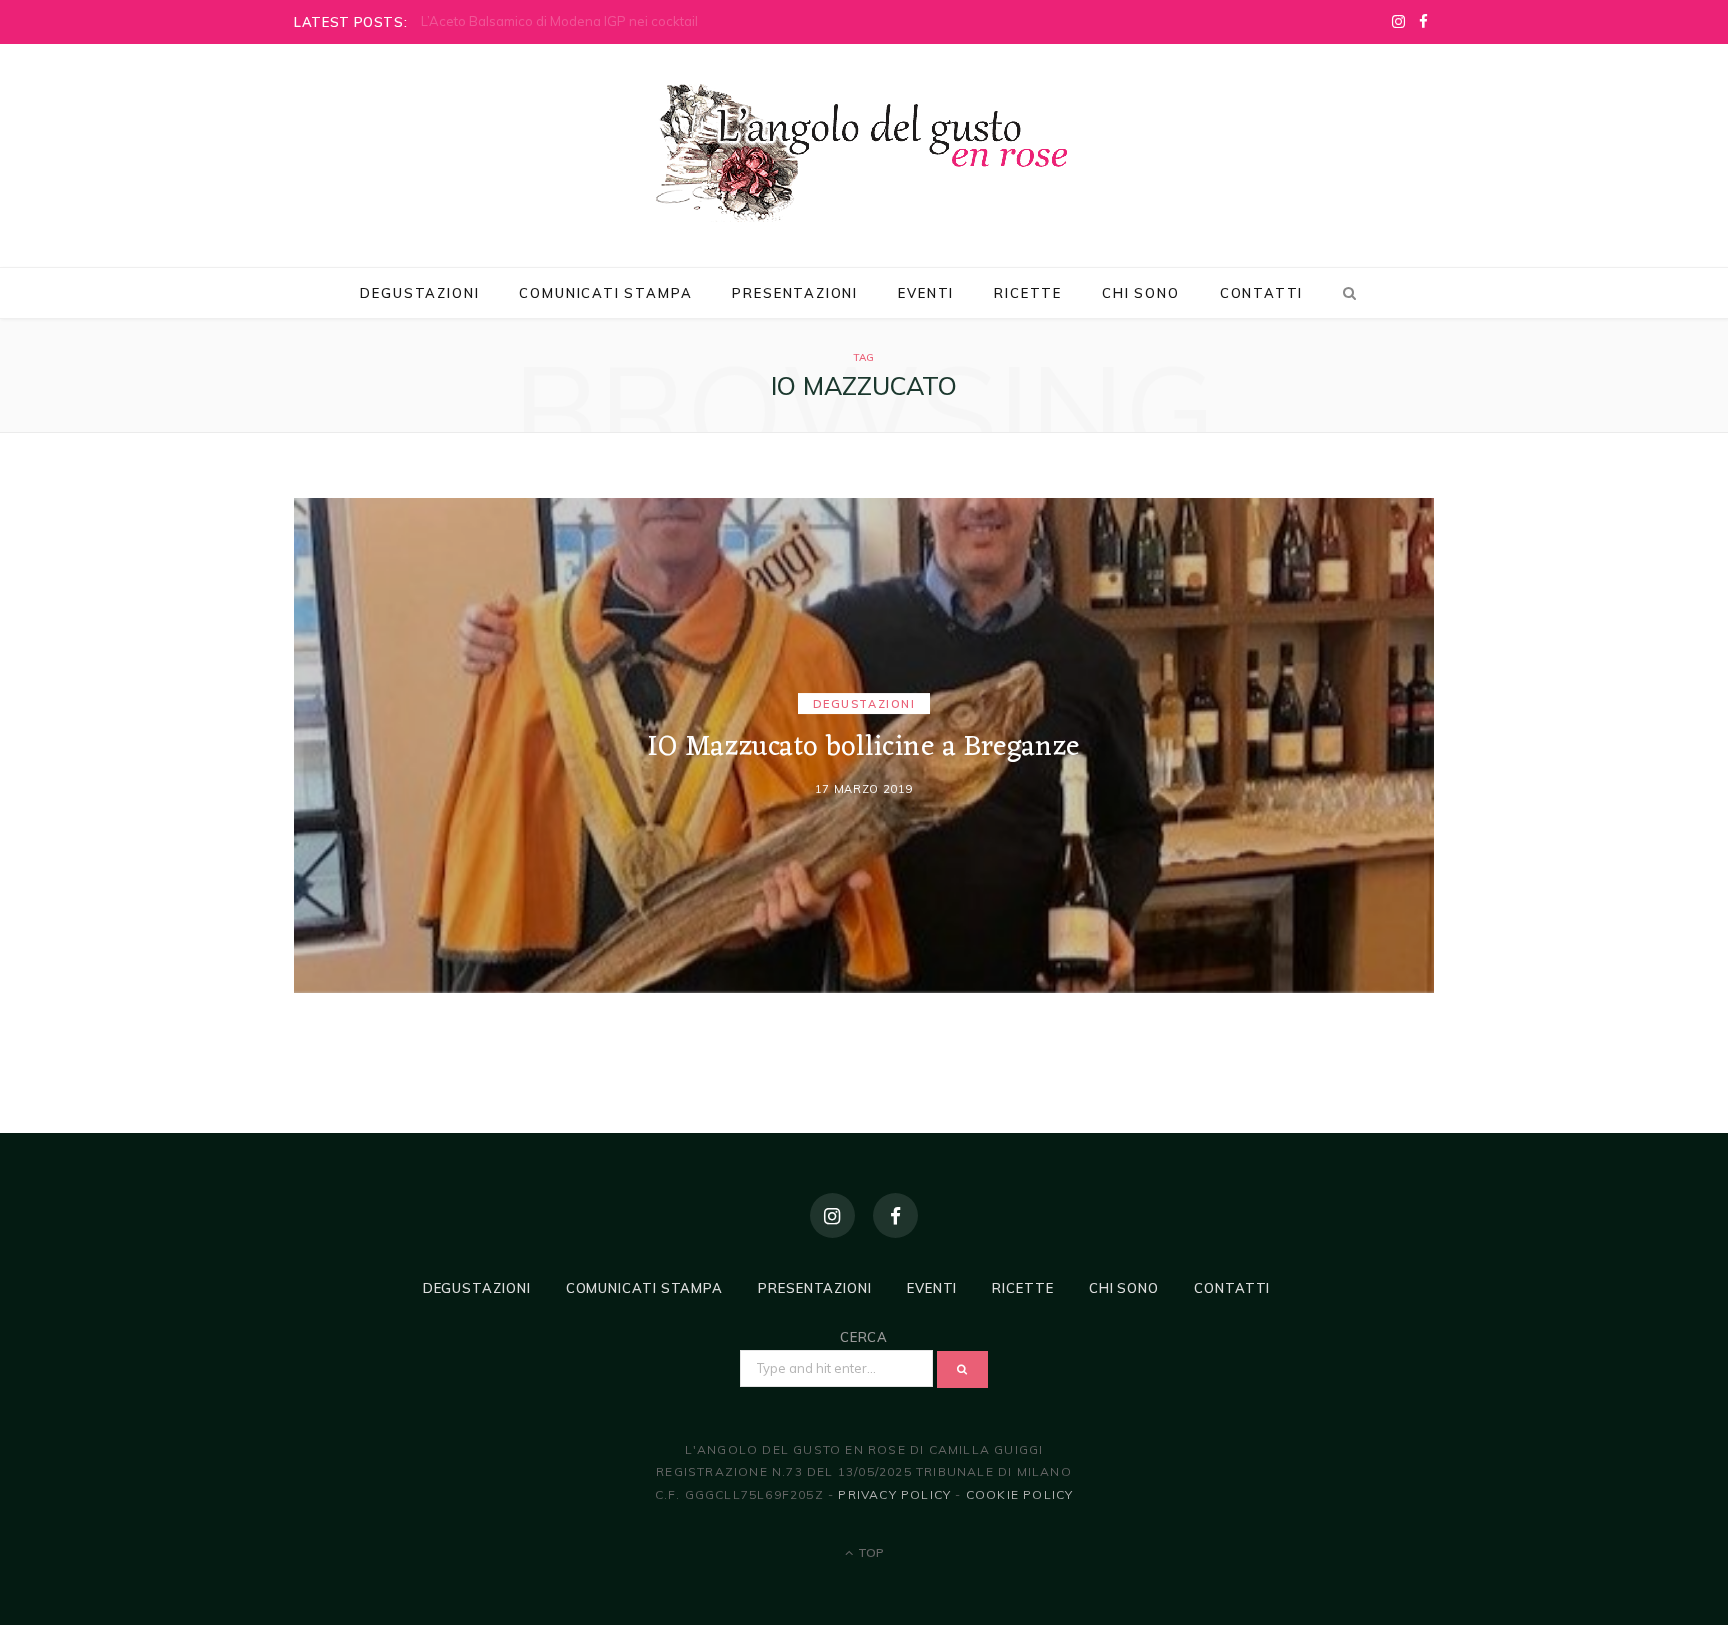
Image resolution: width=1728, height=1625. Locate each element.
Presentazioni (795, 293)
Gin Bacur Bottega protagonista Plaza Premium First (580, 21)
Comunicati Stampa (605, 293)
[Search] (1346, 293)
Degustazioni (419, 293)
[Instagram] (832, 1215)
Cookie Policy (1020, 1494)
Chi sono (1141, 293)
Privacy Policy (894, 1494)
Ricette (1028, 293)
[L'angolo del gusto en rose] (864, 153)
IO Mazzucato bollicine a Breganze (863, 749)
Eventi (926, 293)
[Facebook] (895, 1215)
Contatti (1262, 293)
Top (869, 1552)
